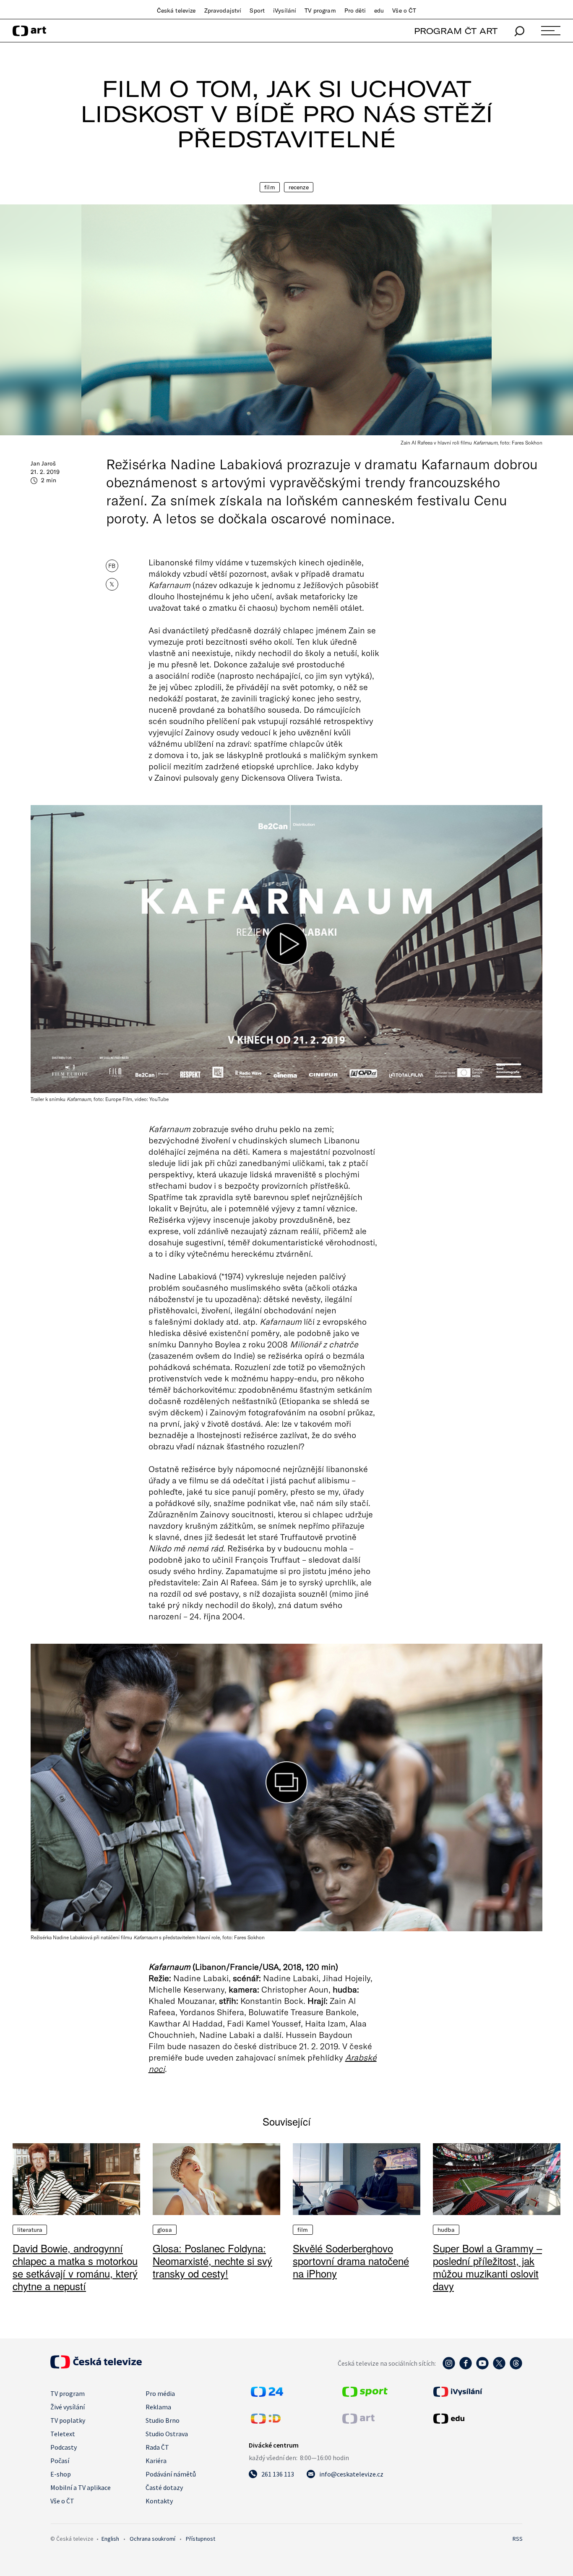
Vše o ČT (404, 10)
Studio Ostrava (167, 2434)
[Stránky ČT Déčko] (266, 2421)
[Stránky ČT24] (267, 2394)
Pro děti (355, 10)
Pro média (160, 2393)
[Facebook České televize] (466, 2367)
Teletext (63, 2434)
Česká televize (176, 10)
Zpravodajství (223, 10)
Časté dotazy (164, 2487)
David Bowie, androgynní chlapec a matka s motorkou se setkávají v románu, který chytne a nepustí (75, 2267)
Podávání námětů (171, 2474)
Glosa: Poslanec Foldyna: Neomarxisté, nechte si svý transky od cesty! (212, 2261)
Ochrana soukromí (152, 2539)
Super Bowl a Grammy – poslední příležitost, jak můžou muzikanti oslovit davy (487, 2267)
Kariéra (156, 2461)
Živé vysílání (68, 2407)
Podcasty (64, 2447)
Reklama (158, 2407)
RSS (518, 2539)
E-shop (61, 2474)
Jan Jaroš (43, 463)
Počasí (60, 2461)
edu (379, 10)
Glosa (165, 2230)
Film (270, 187)
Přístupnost (201, 2539)
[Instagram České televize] (449, 2367)
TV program (320, 10)
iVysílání (285, 10)
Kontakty (159, 2501)
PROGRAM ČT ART (456, 31)
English (110, 2539)
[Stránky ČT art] (358, 2421)
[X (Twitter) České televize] (499, 2367)
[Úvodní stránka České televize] (96, 2366)
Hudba (446, 2230)
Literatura (30, 2230)
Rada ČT (157, 2447)
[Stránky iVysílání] (477, 2392)
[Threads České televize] (516, 2367)
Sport (257, 10)
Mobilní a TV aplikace (81, 2487)
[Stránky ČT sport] (365, 2394)
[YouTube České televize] (482, 2367)
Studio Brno (163, 2420)
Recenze (299, 187)
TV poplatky (68, 2420)
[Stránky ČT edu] (477, 2419)
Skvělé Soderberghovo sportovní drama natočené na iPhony (351, 2261)
